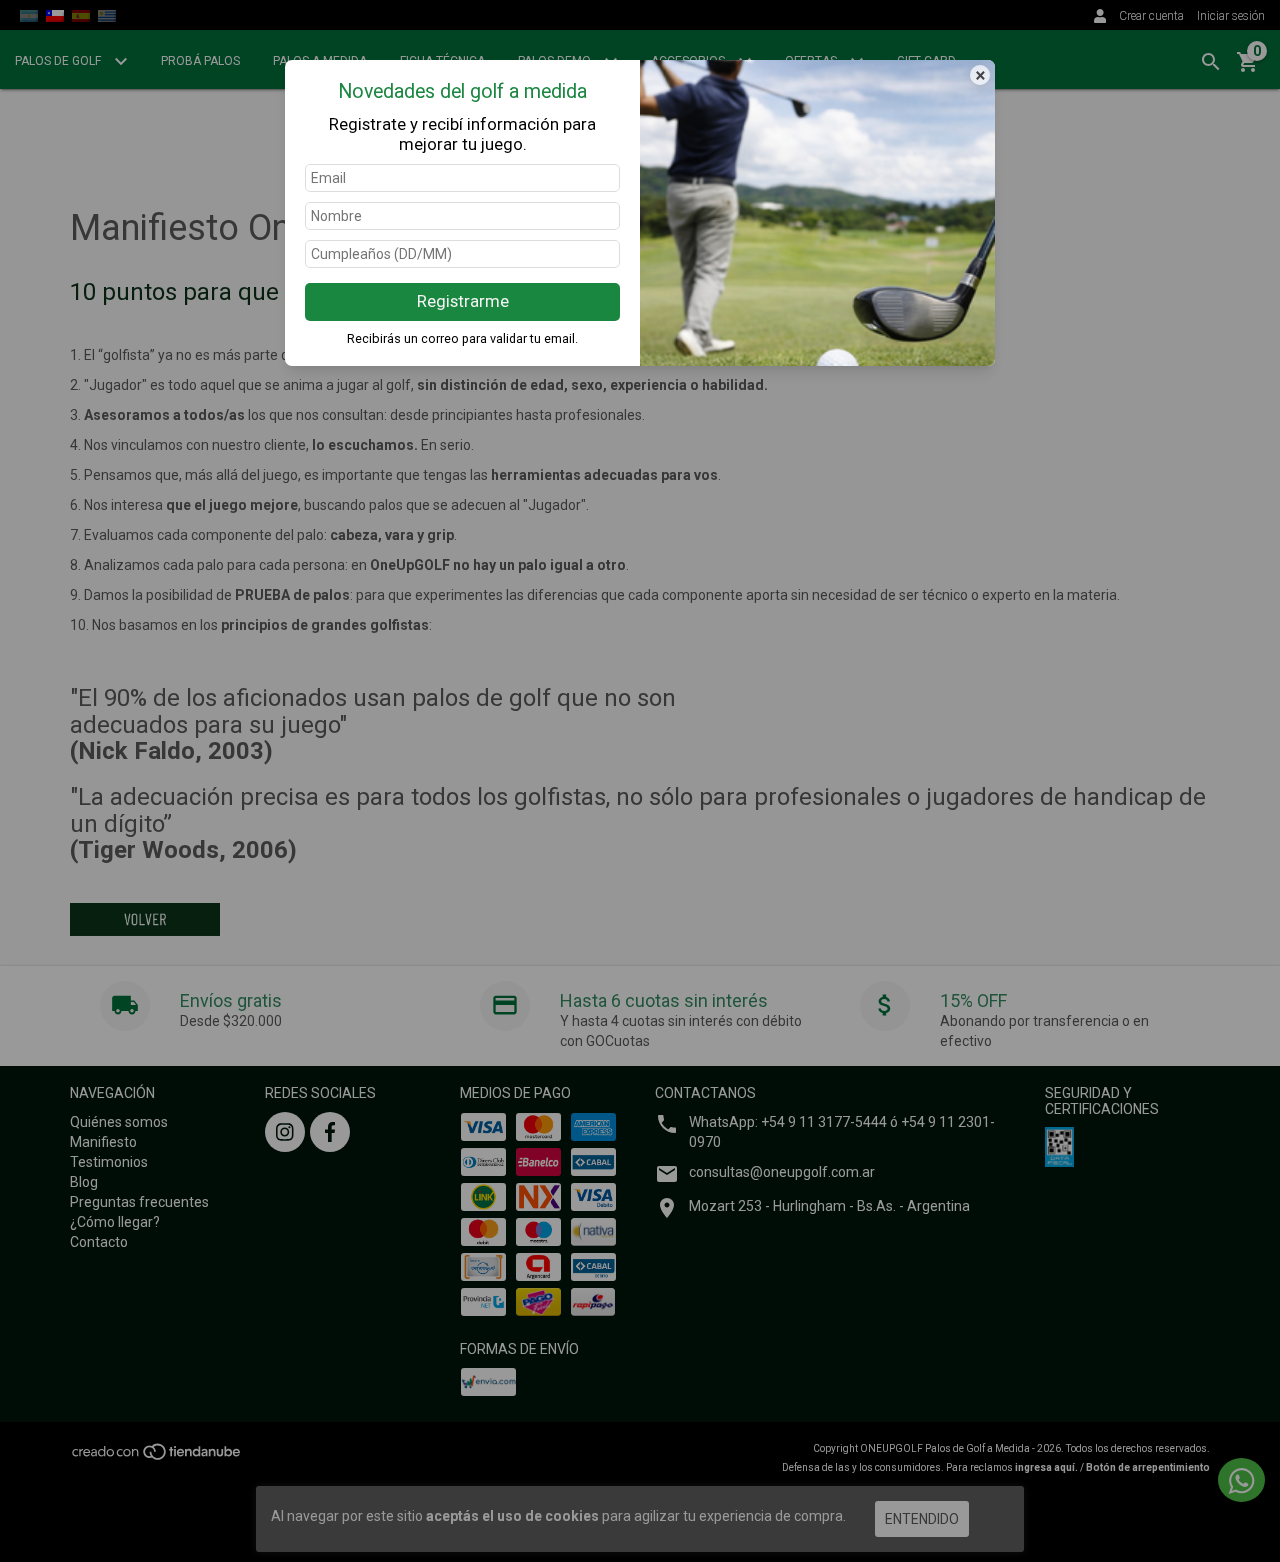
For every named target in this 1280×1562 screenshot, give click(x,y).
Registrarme (463, 301)
